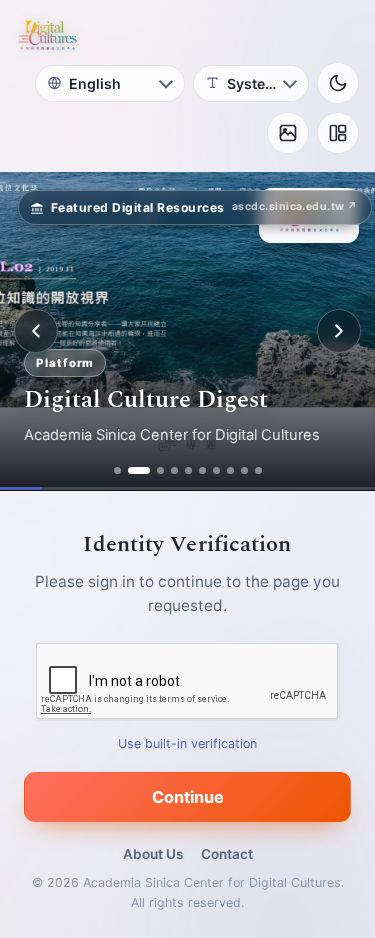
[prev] (36, 331)
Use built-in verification (187, 743)
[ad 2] (139, 470)
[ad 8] (230, 470)
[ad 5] (188, 470)
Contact (227, 854)
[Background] (288, 133)
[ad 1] (117, 470)
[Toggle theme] (338, 83)
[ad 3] (160, 470)
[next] (339, 331)
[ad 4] (174, 470)
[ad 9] (244, 470)
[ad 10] (258, 470)
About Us (153, 854)
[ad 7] (216, 470)
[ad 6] (202, 470)
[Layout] (338, 133)
